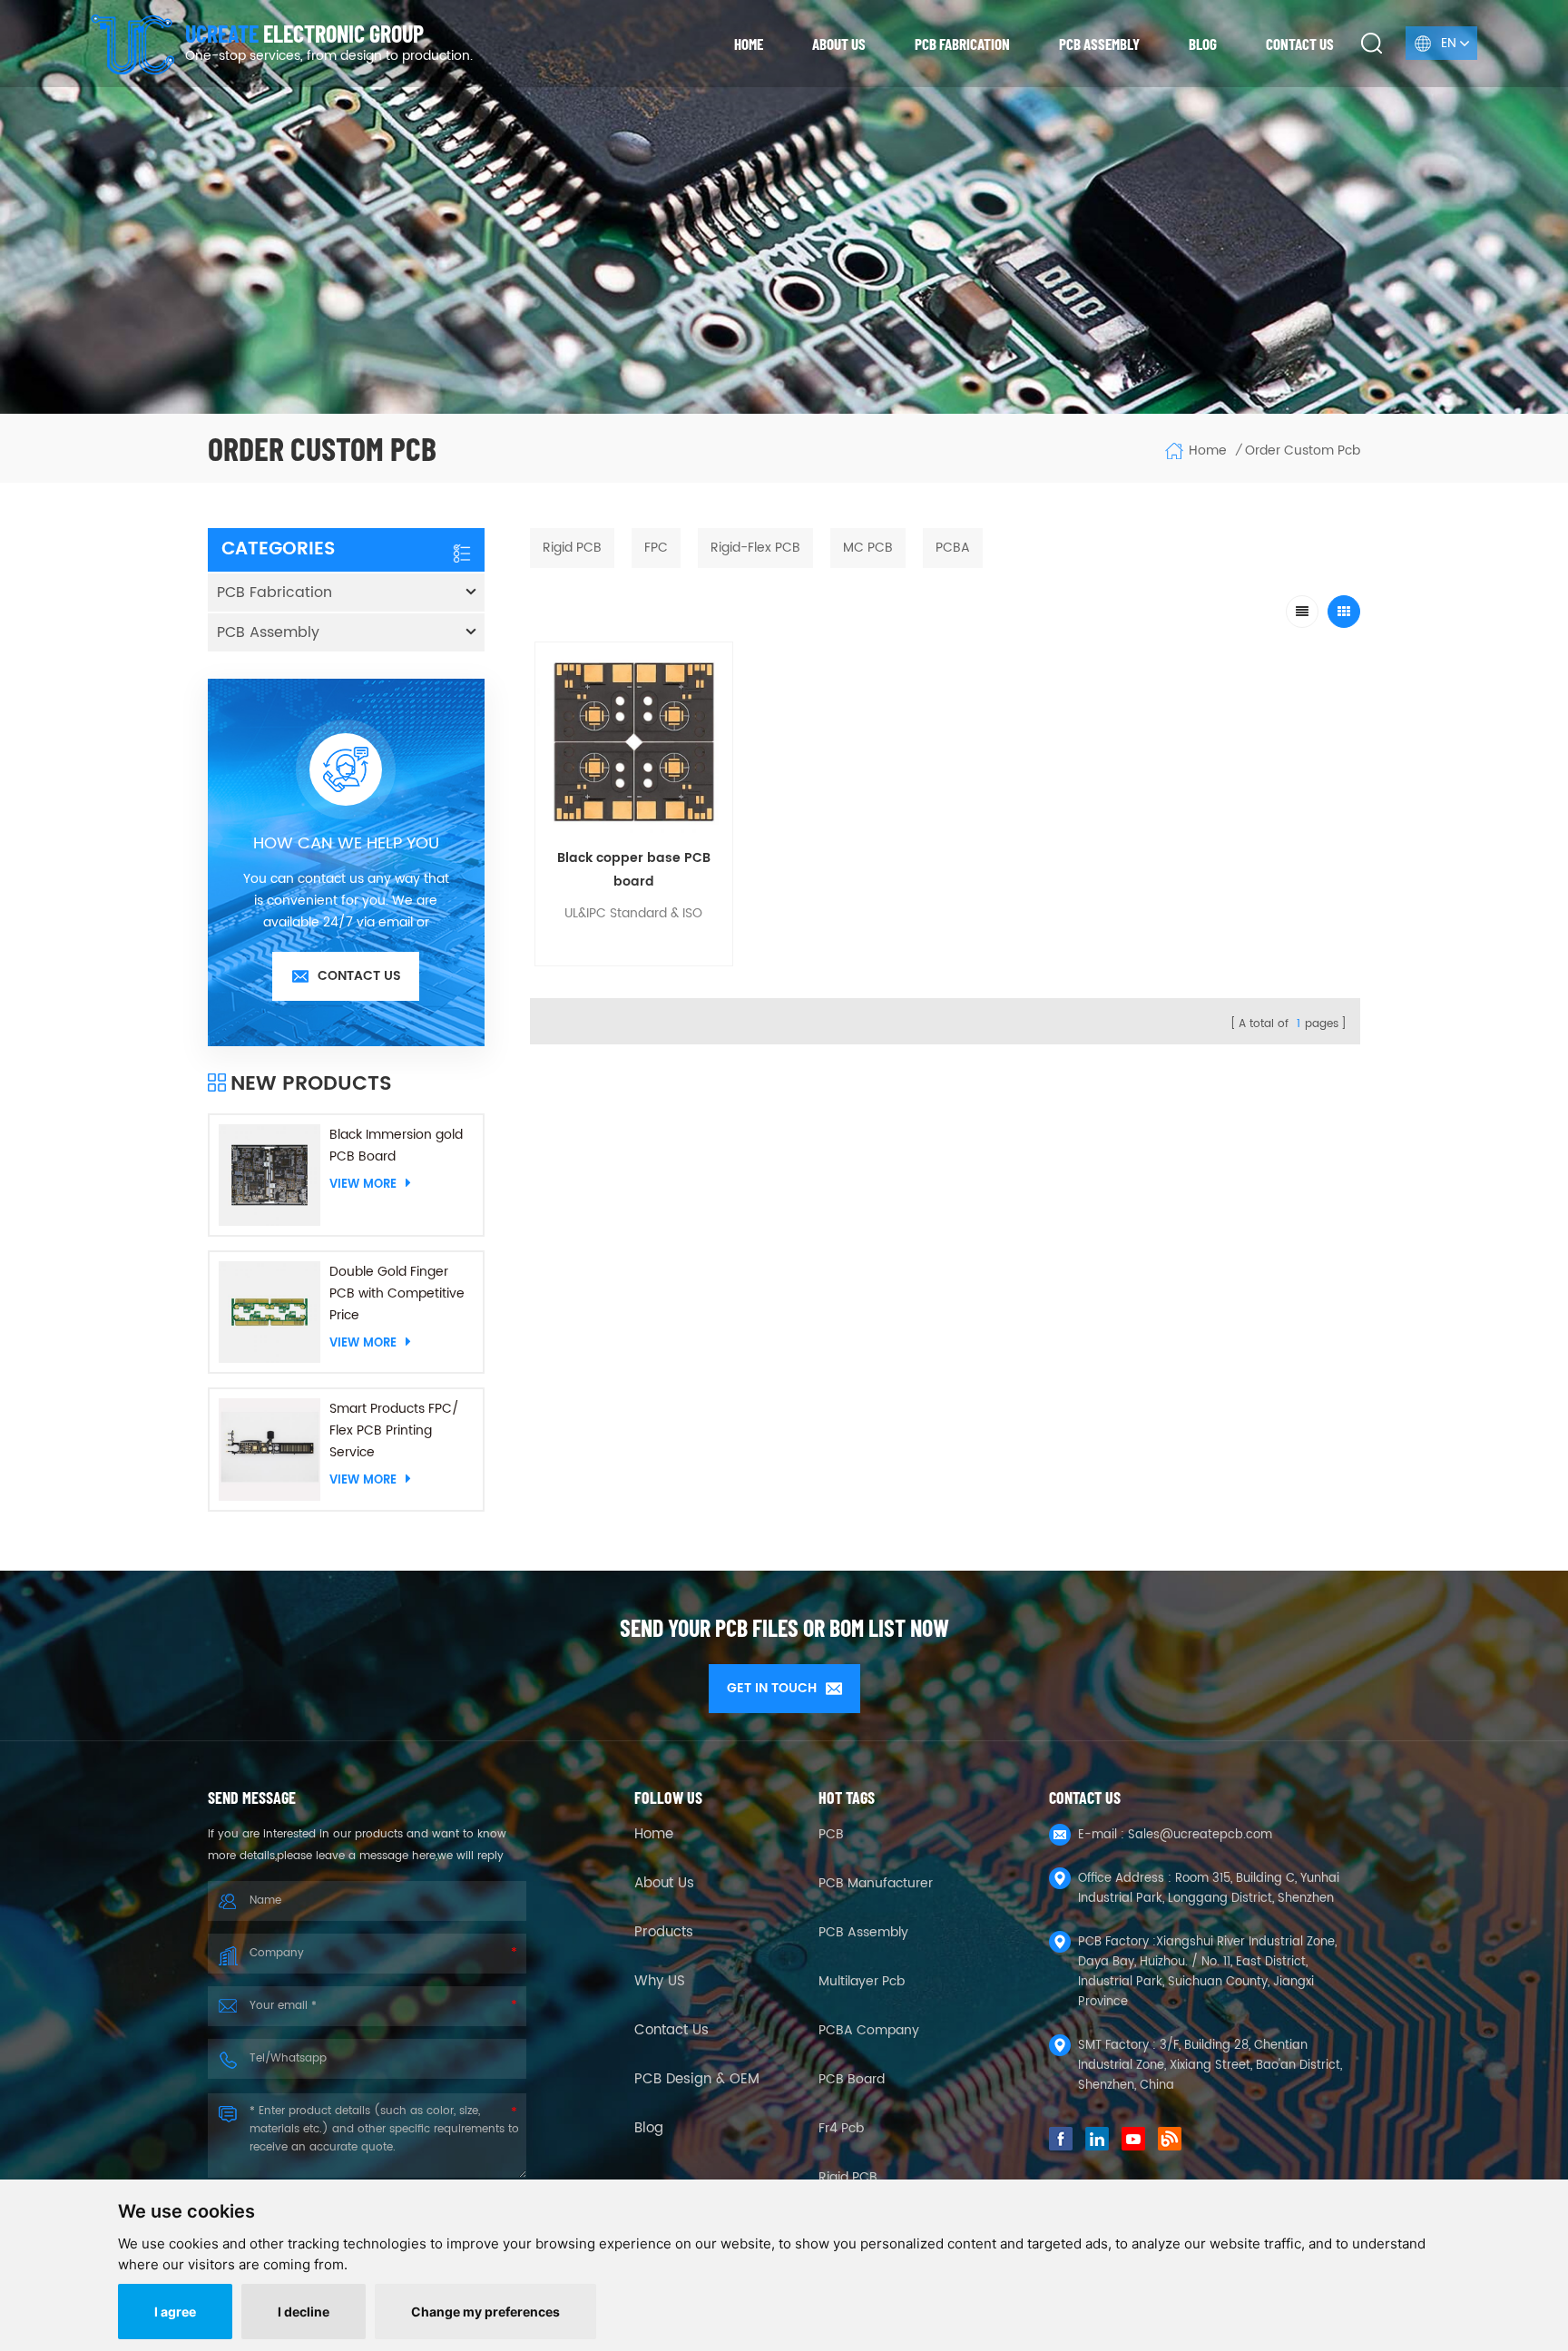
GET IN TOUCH (772, 1688)
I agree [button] (175, 2312)
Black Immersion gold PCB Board (396, 1146)
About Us (664, 1884)
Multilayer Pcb (862, 1981)
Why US (660, 1982)
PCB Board (852, 2079)
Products (664, 1933)
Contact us (1300, 44)
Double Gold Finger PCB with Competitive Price (397, 1293)
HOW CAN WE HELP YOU (346, 844)
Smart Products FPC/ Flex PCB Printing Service (394, 1430)
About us (839, 44)
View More (363, 1184)
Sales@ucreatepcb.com (1200, 1835)
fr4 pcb (841, 2128)
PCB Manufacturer (876, 1883)
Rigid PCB (848, 2177)
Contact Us (671, 2031)
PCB (831, 1834)
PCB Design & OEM (697, 2080)
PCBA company (869, 2030)
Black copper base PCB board (634, 870)
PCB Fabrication (962, 44)
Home (749, 44)
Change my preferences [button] (485, 2312)
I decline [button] (304, 2312)
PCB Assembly (1099, 44)
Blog (1203, 44)
